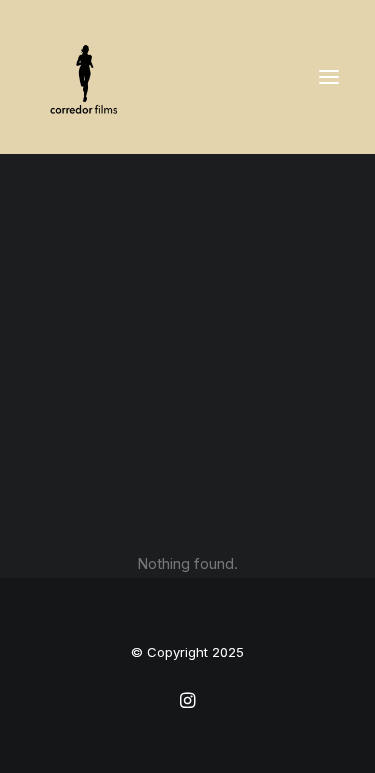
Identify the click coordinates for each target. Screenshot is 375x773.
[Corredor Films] (86, 77)
